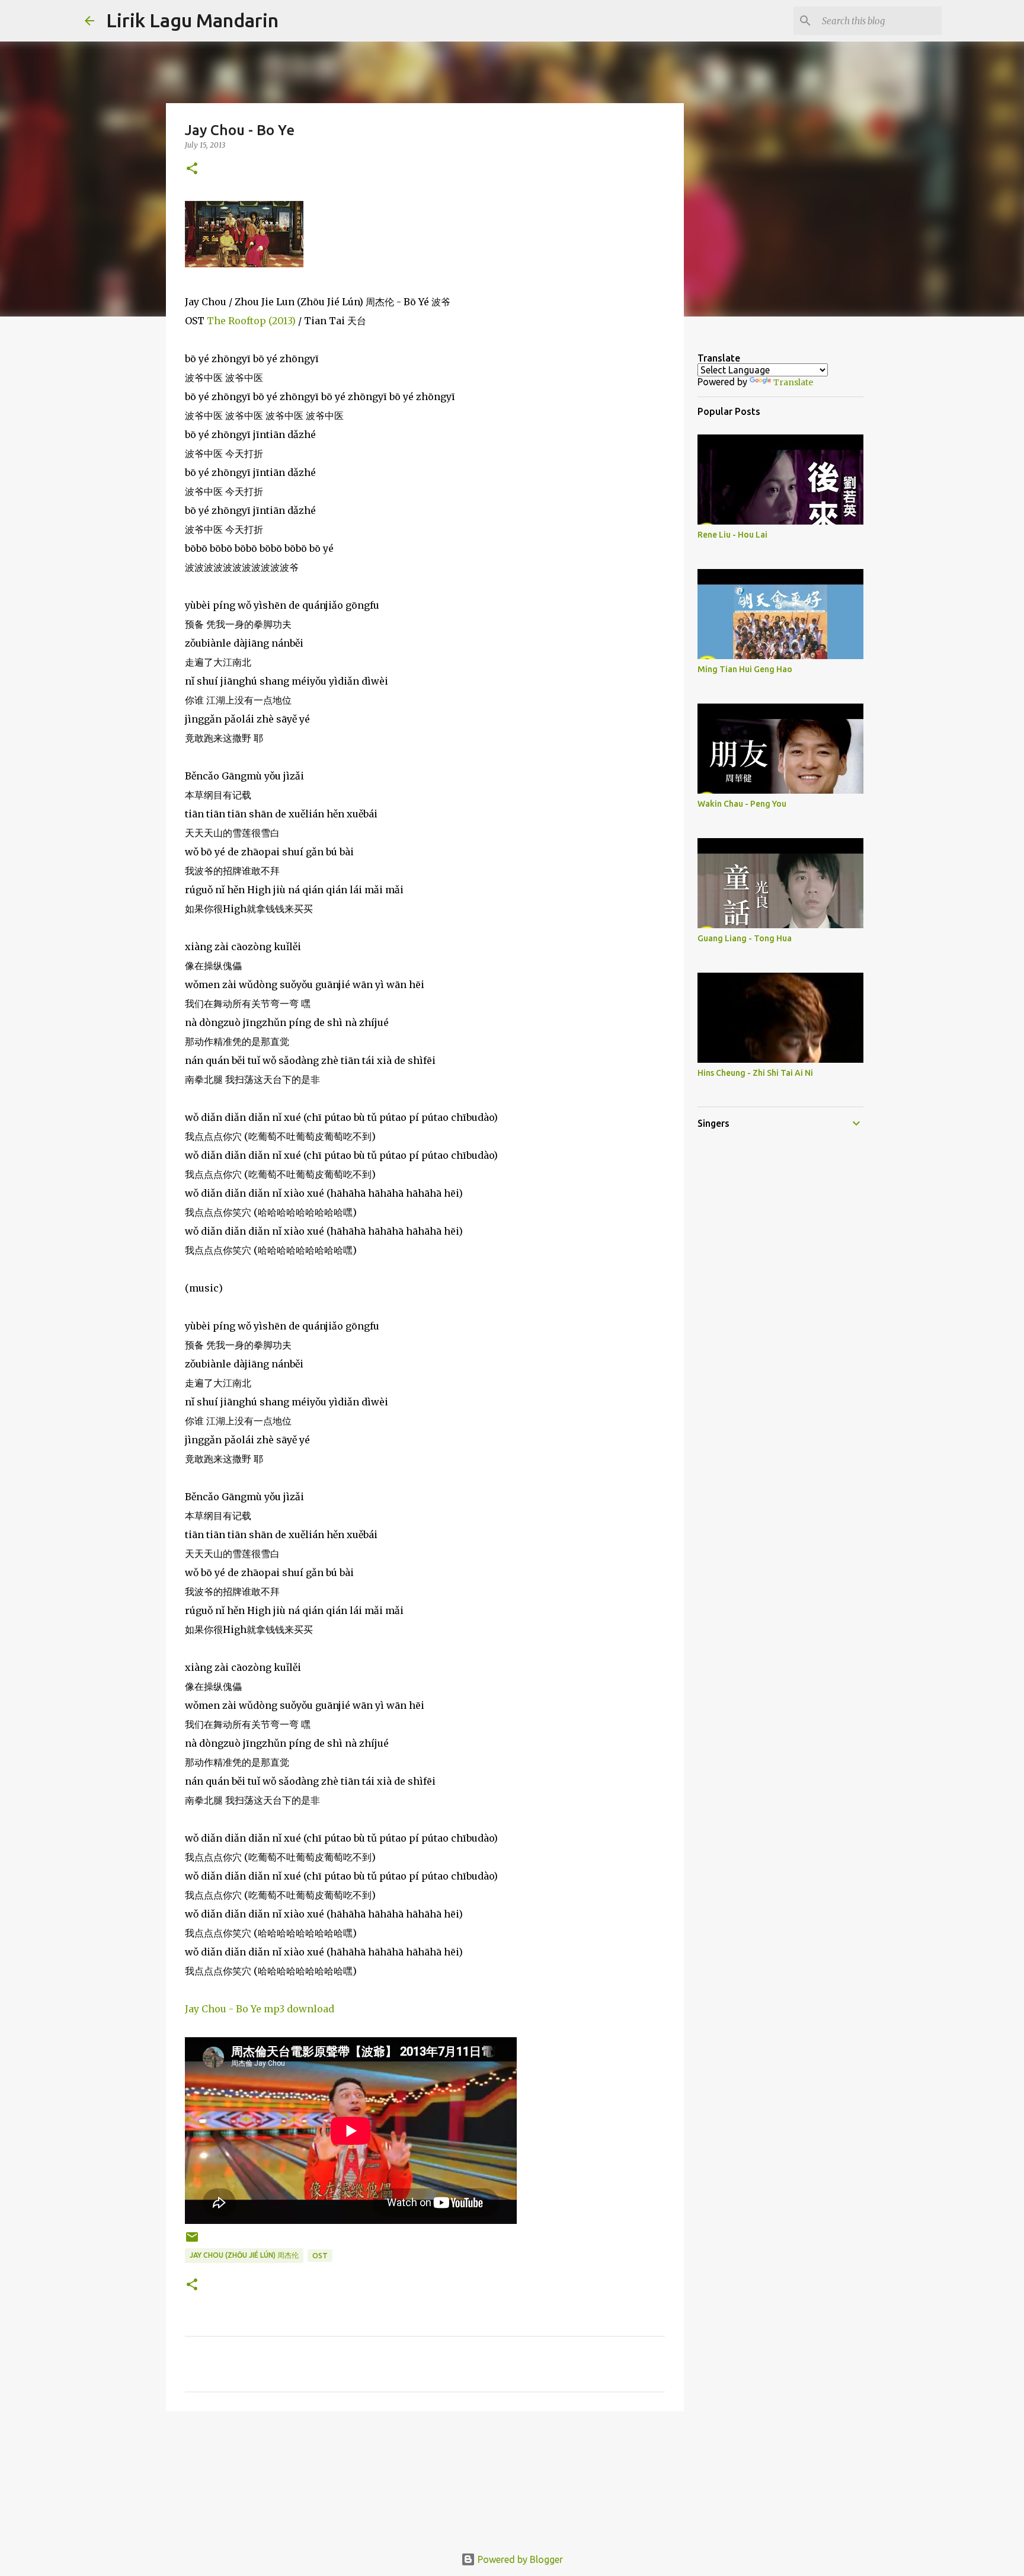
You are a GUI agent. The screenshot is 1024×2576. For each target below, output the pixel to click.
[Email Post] (192, 2241)
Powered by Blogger (519, 2559)
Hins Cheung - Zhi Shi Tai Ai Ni (755, 1073)
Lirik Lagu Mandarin (192, 20)
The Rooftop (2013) (251, 321)
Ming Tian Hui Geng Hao (745, 669)
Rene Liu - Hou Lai (732, 535)
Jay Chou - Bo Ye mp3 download (260, 2009)
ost (320, 2256)
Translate (793, 382)
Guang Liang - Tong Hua (745, 938)
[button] (192, 169)
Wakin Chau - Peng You (742, 804)
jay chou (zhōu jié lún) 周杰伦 (244, 2255)
